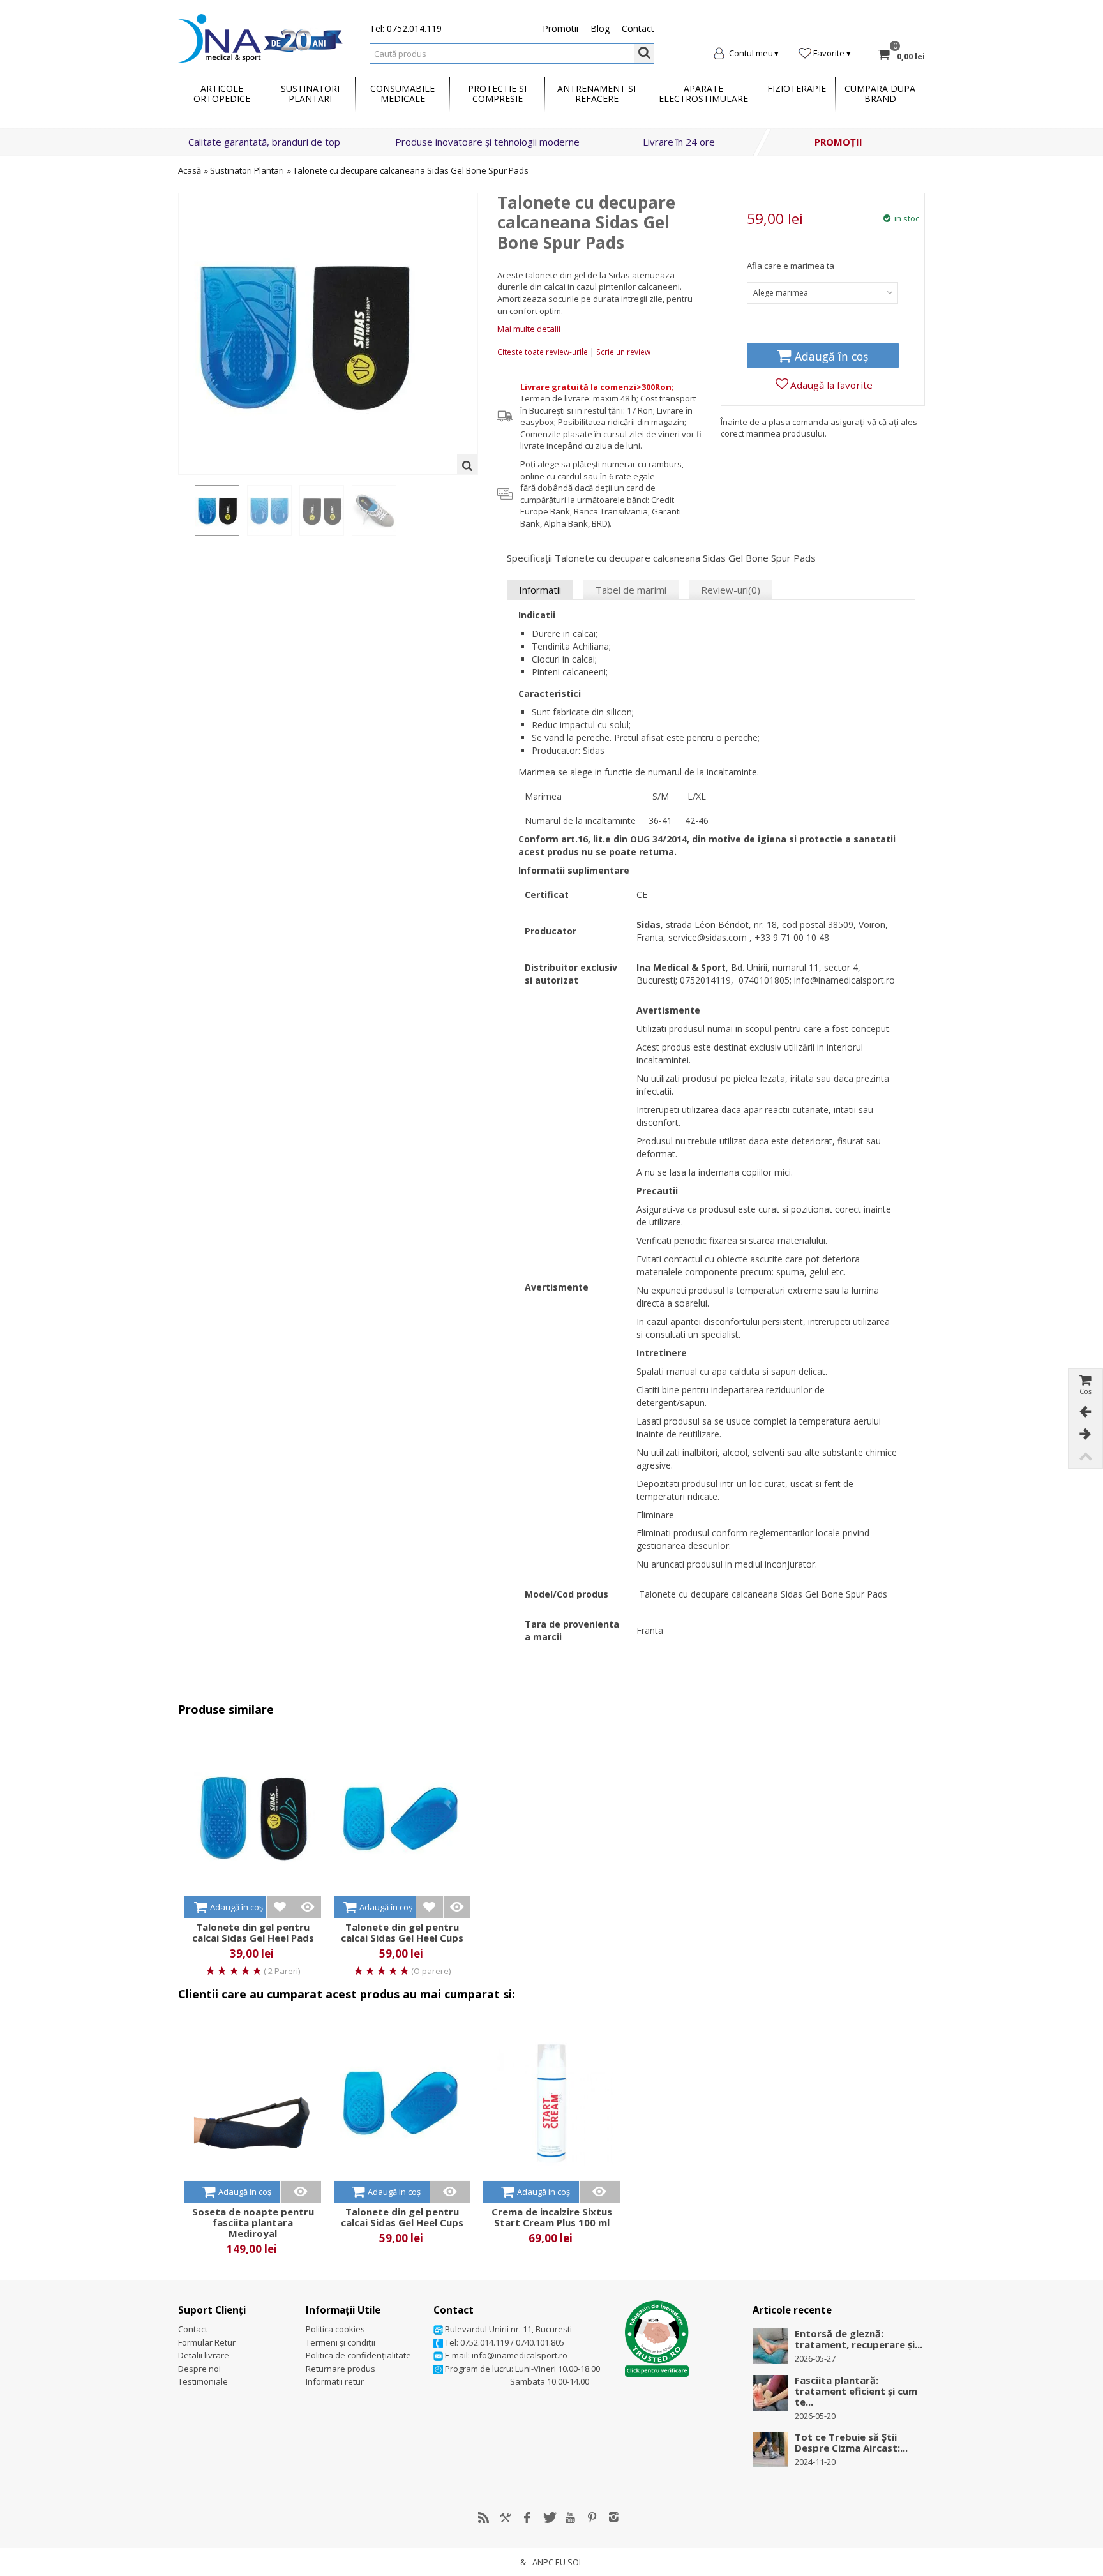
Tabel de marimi (631, 590)
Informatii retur (335, 2381)
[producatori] (506, 2517)
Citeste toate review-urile (544, 352)
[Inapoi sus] (1085, 1457)
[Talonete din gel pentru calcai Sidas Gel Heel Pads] (253, 1819)
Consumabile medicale (402, 94)
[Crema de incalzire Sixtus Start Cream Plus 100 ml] (551, 2103)
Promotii (560, 28)
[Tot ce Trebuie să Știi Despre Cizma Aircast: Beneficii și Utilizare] (770, 2449)
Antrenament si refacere (597, 94)
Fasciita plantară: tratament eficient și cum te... (856, 2391)
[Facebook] (527, 2517)
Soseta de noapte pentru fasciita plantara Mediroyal (253, 2223)
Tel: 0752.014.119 (406, 28)
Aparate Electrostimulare (703, 94)
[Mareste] (467, 464)
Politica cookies (335, 2329)
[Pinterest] (592, 2517)
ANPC (543, 2562)
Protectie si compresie (497, 94)
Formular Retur (207, 2342)
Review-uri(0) (731, 590)
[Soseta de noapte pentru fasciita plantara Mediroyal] (253, 2103)
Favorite (829, 53)
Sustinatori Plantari (247, 170)
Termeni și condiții (341, 2342)
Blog (600, 28)
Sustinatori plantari (310, 94)
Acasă (190, 170)
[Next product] (1085, 1434)
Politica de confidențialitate (358, 2355)
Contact (638, 28)
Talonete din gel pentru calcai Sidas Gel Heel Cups (402, 1933)
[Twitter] (549, 2517)
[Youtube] (571, 2517)
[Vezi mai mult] (307, 1907)
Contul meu (751, 53)
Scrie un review (623, 352)
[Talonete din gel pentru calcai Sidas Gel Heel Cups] (402, 1819)
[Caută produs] (644, 54)
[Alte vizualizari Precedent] (184, 511)
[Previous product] (1085, 1412)
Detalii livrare (204, 2355)
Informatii (540, 590)
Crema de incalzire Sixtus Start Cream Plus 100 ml (552, 2217)
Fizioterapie (797, 88)
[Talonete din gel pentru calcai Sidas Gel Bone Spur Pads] (217, 511)
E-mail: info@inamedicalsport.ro (505, 2355)
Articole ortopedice (222, 94)
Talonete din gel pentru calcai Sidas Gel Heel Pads (253, 1933)
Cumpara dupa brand (880, 94)
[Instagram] (614, 2517)
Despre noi (199, 2369)
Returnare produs (341, 2369)
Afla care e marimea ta (791, 266)
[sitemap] (484, 2517)
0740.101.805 (540, 2342)
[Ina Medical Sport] (260, 37)
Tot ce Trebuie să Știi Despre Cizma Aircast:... (851, 2443)
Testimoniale (203, 2381)
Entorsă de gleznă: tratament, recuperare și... (859, 2339)
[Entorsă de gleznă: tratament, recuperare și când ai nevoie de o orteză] (770, 2346)
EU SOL (569, 2562)
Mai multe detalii (529, 329)
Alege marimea (781, 293)
